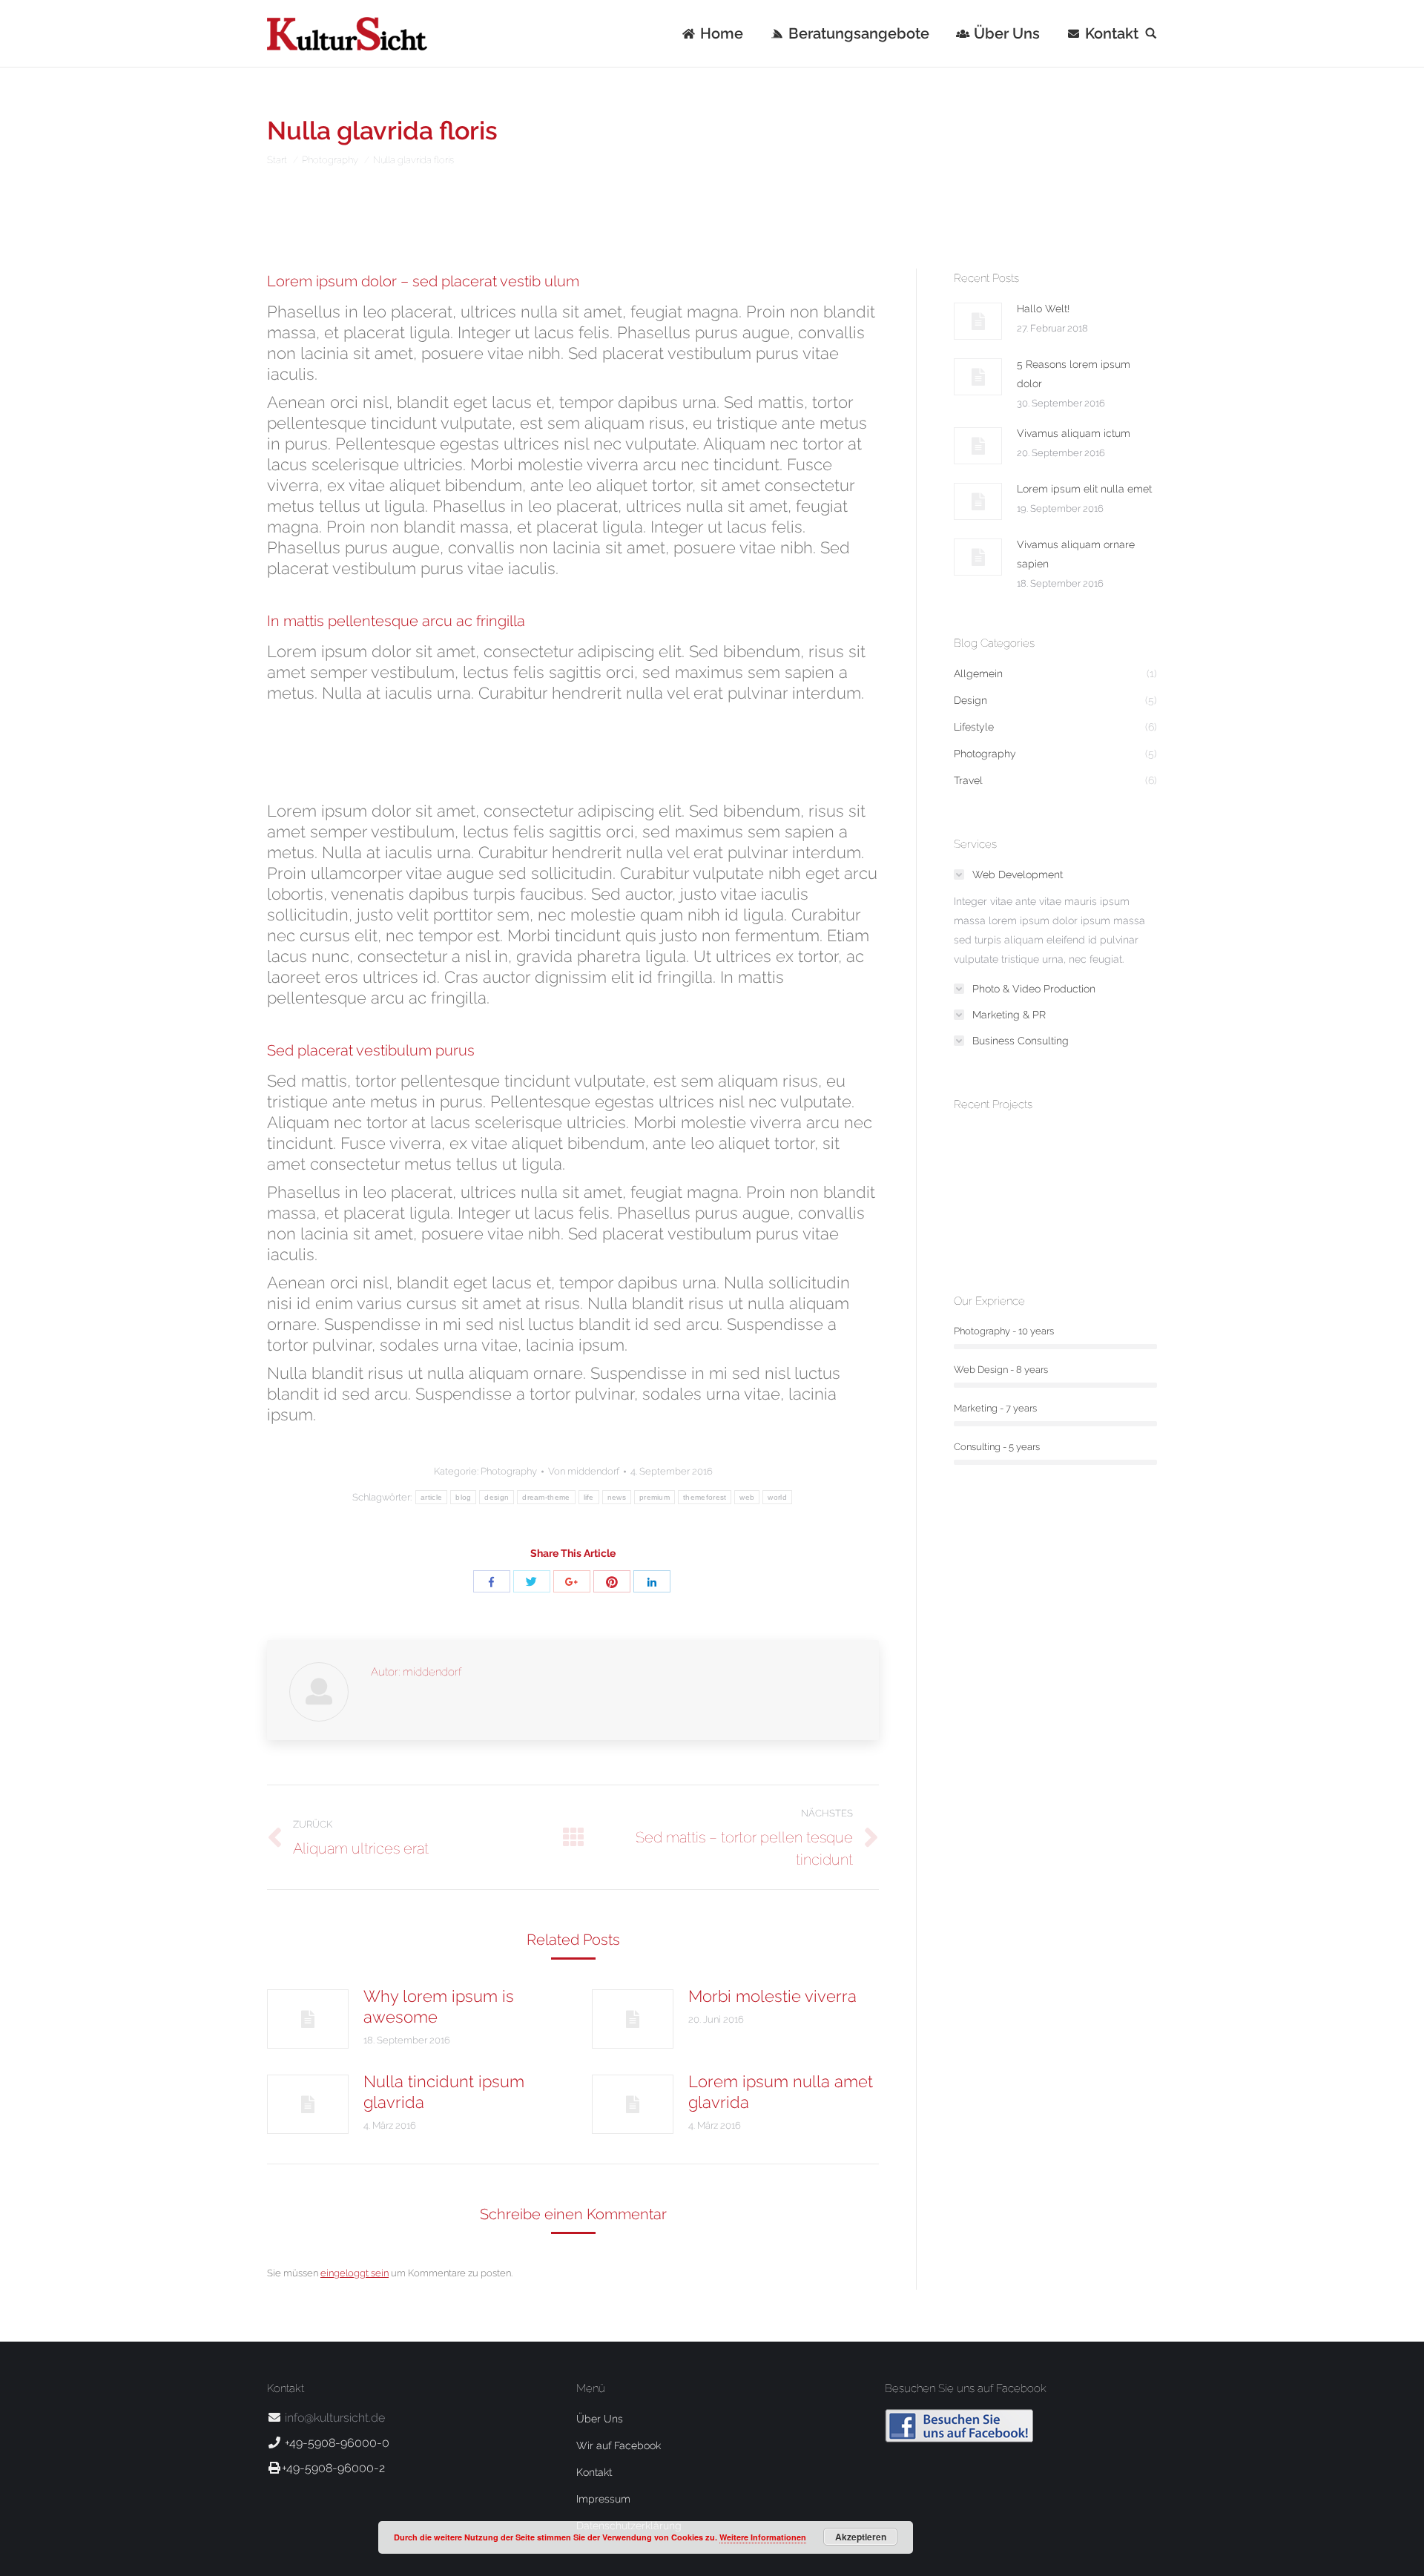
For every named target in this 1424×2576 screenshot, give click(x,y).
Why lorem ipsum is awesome (439, 2006)
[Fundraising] (982, 1215)
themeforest (705, 1497)
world (777, 1497)
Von (584, 1471)
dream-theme (546, 1497)
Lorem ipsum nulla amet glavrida (781, 2092)
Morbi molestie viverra (772, 1996)
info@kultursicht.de (333, 2418)
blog (463, 1497)
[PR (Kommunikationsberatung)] (1097, 1157)
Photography (330, 160)
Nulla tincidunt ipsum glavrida (444, 2092)
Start (277, 160)
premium (655, 1497)
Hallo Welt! (1043, 309)
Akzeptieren (861, 2537)
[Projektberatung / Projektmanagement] (1039, 1157)
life (589, 1497)
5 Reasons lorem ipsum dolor (1074, 374)
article (431, 1497)
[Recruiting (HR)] (1097, 1215)
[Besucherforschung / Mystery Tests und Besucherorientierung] (982, 1157)
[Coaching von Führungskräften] (1039, 1215)
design (497, 1497)
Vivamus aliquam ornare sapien (1076, 554)
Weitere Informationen (763, 2537)
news (617, 1497)
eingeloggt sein (355, 2273)
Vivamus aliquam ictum (1074, 433)
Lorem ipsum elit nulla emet (1084, 489)
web (747, 1497)
